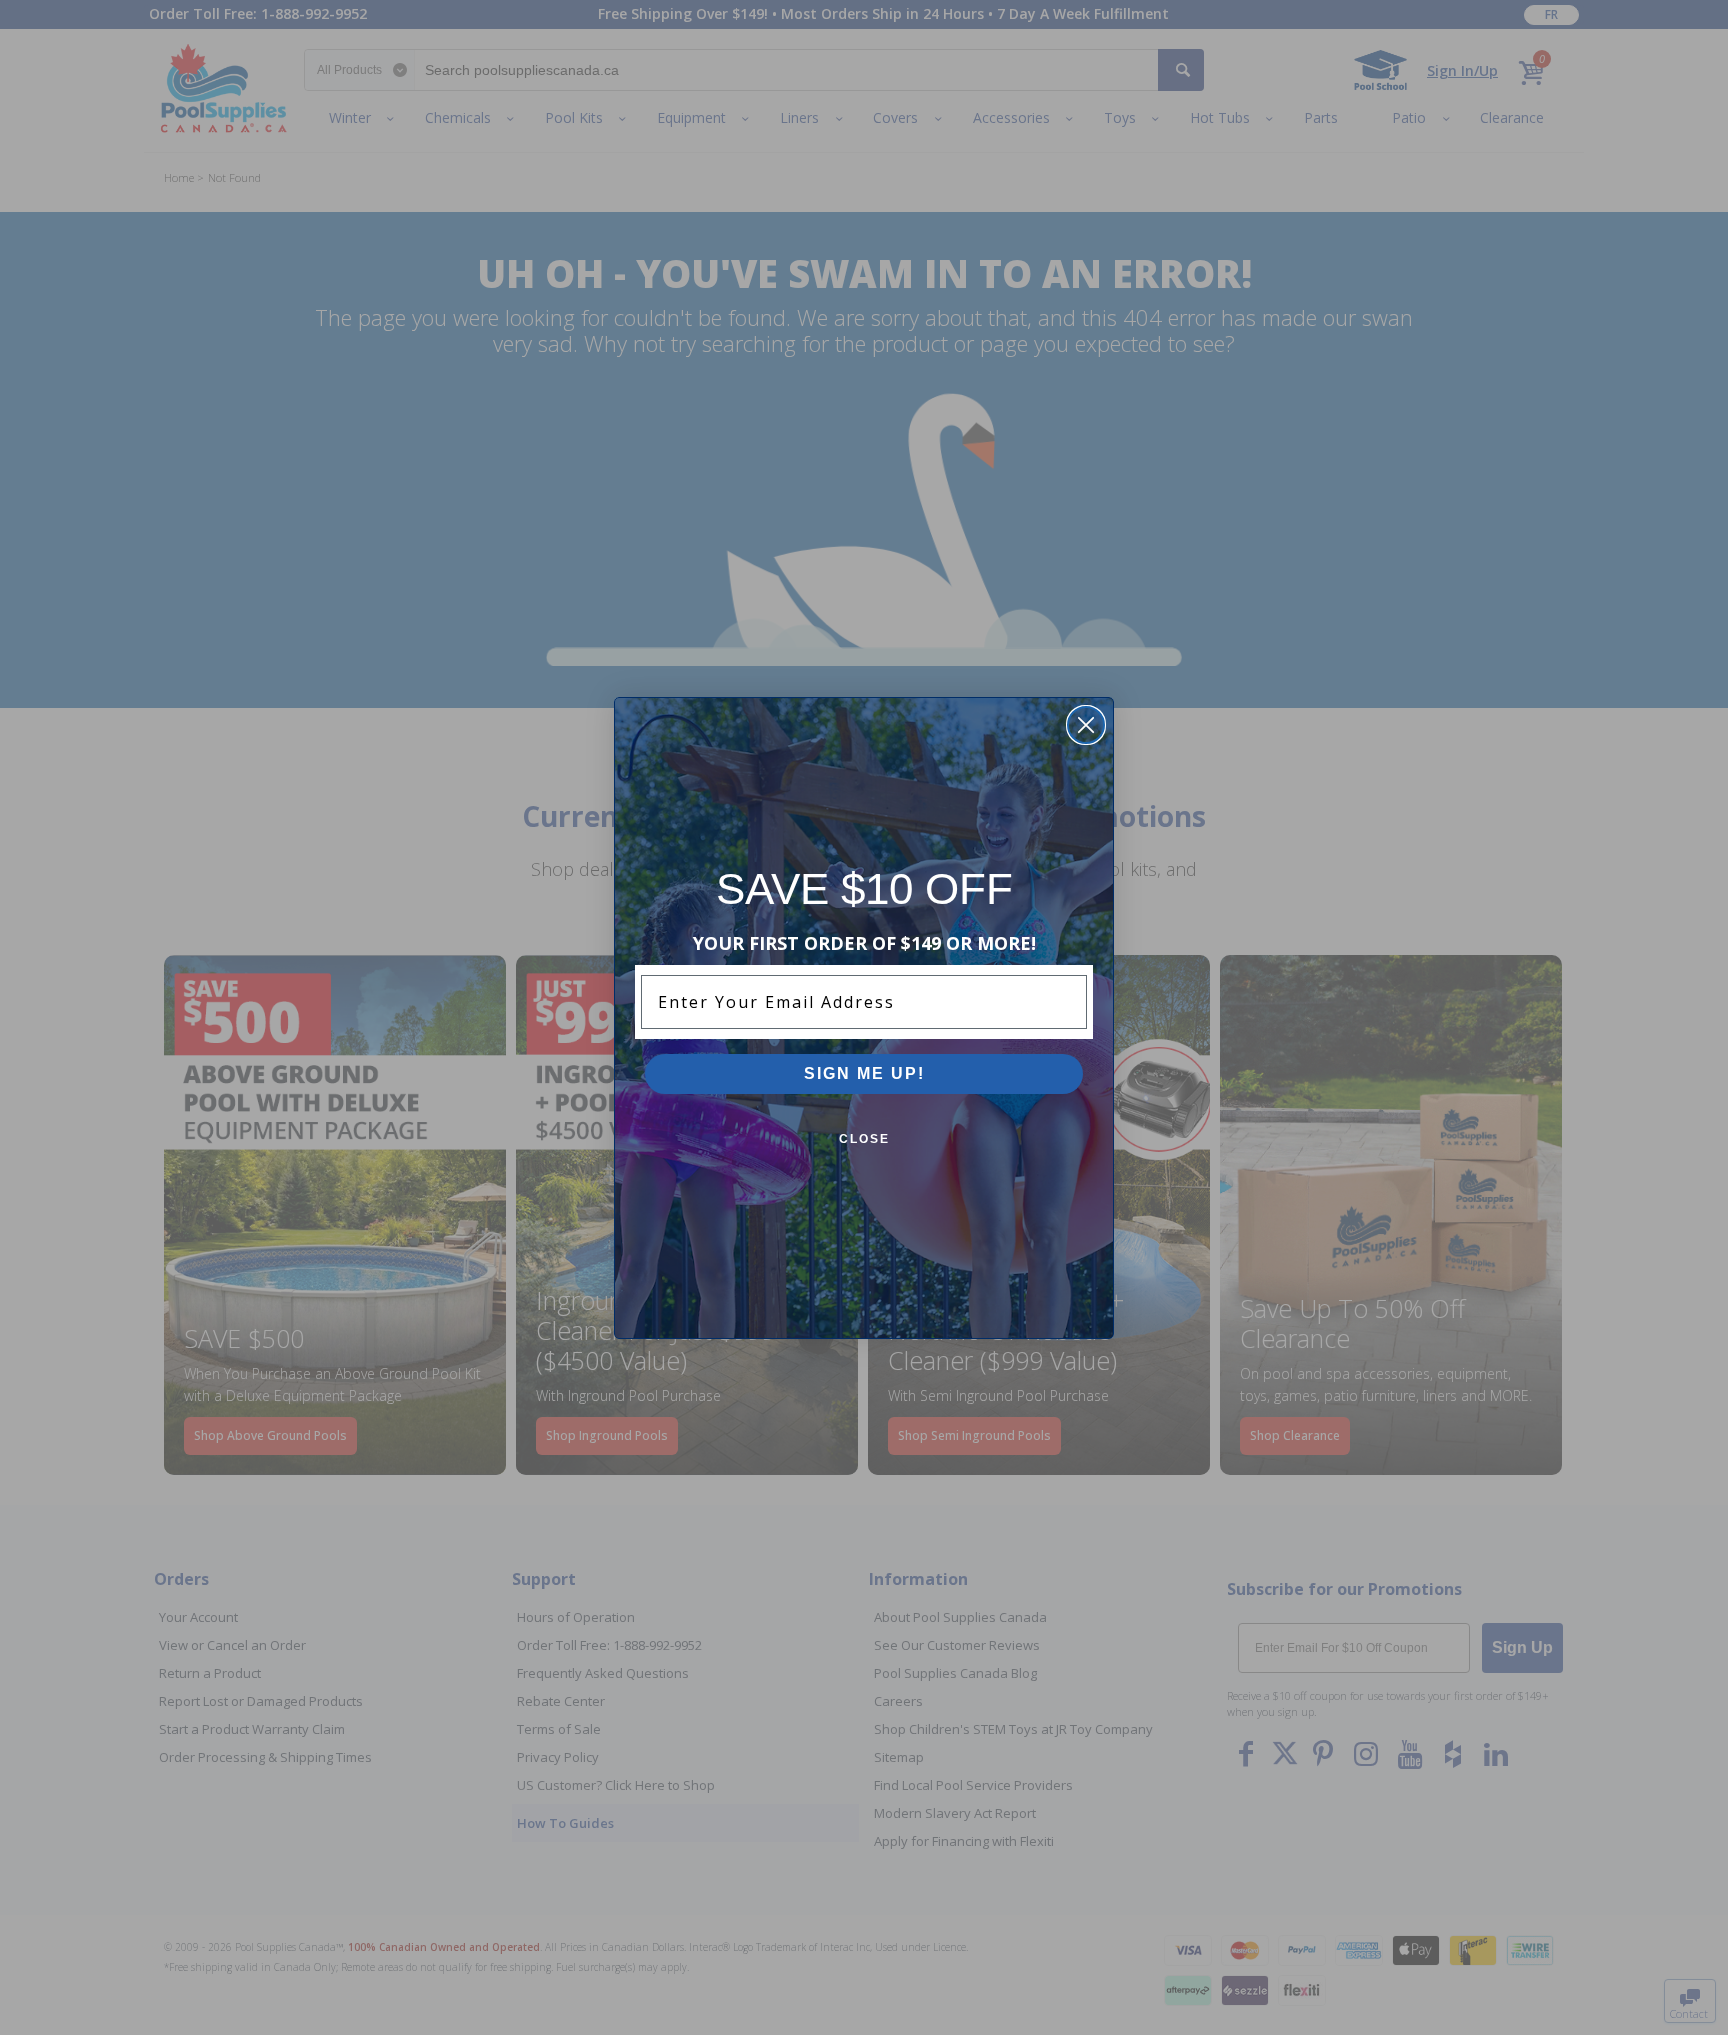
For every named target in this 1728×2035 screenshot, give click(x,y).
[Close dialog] (1086, 725)
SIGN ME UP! (864, 1073)
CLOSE (864, 1139)
